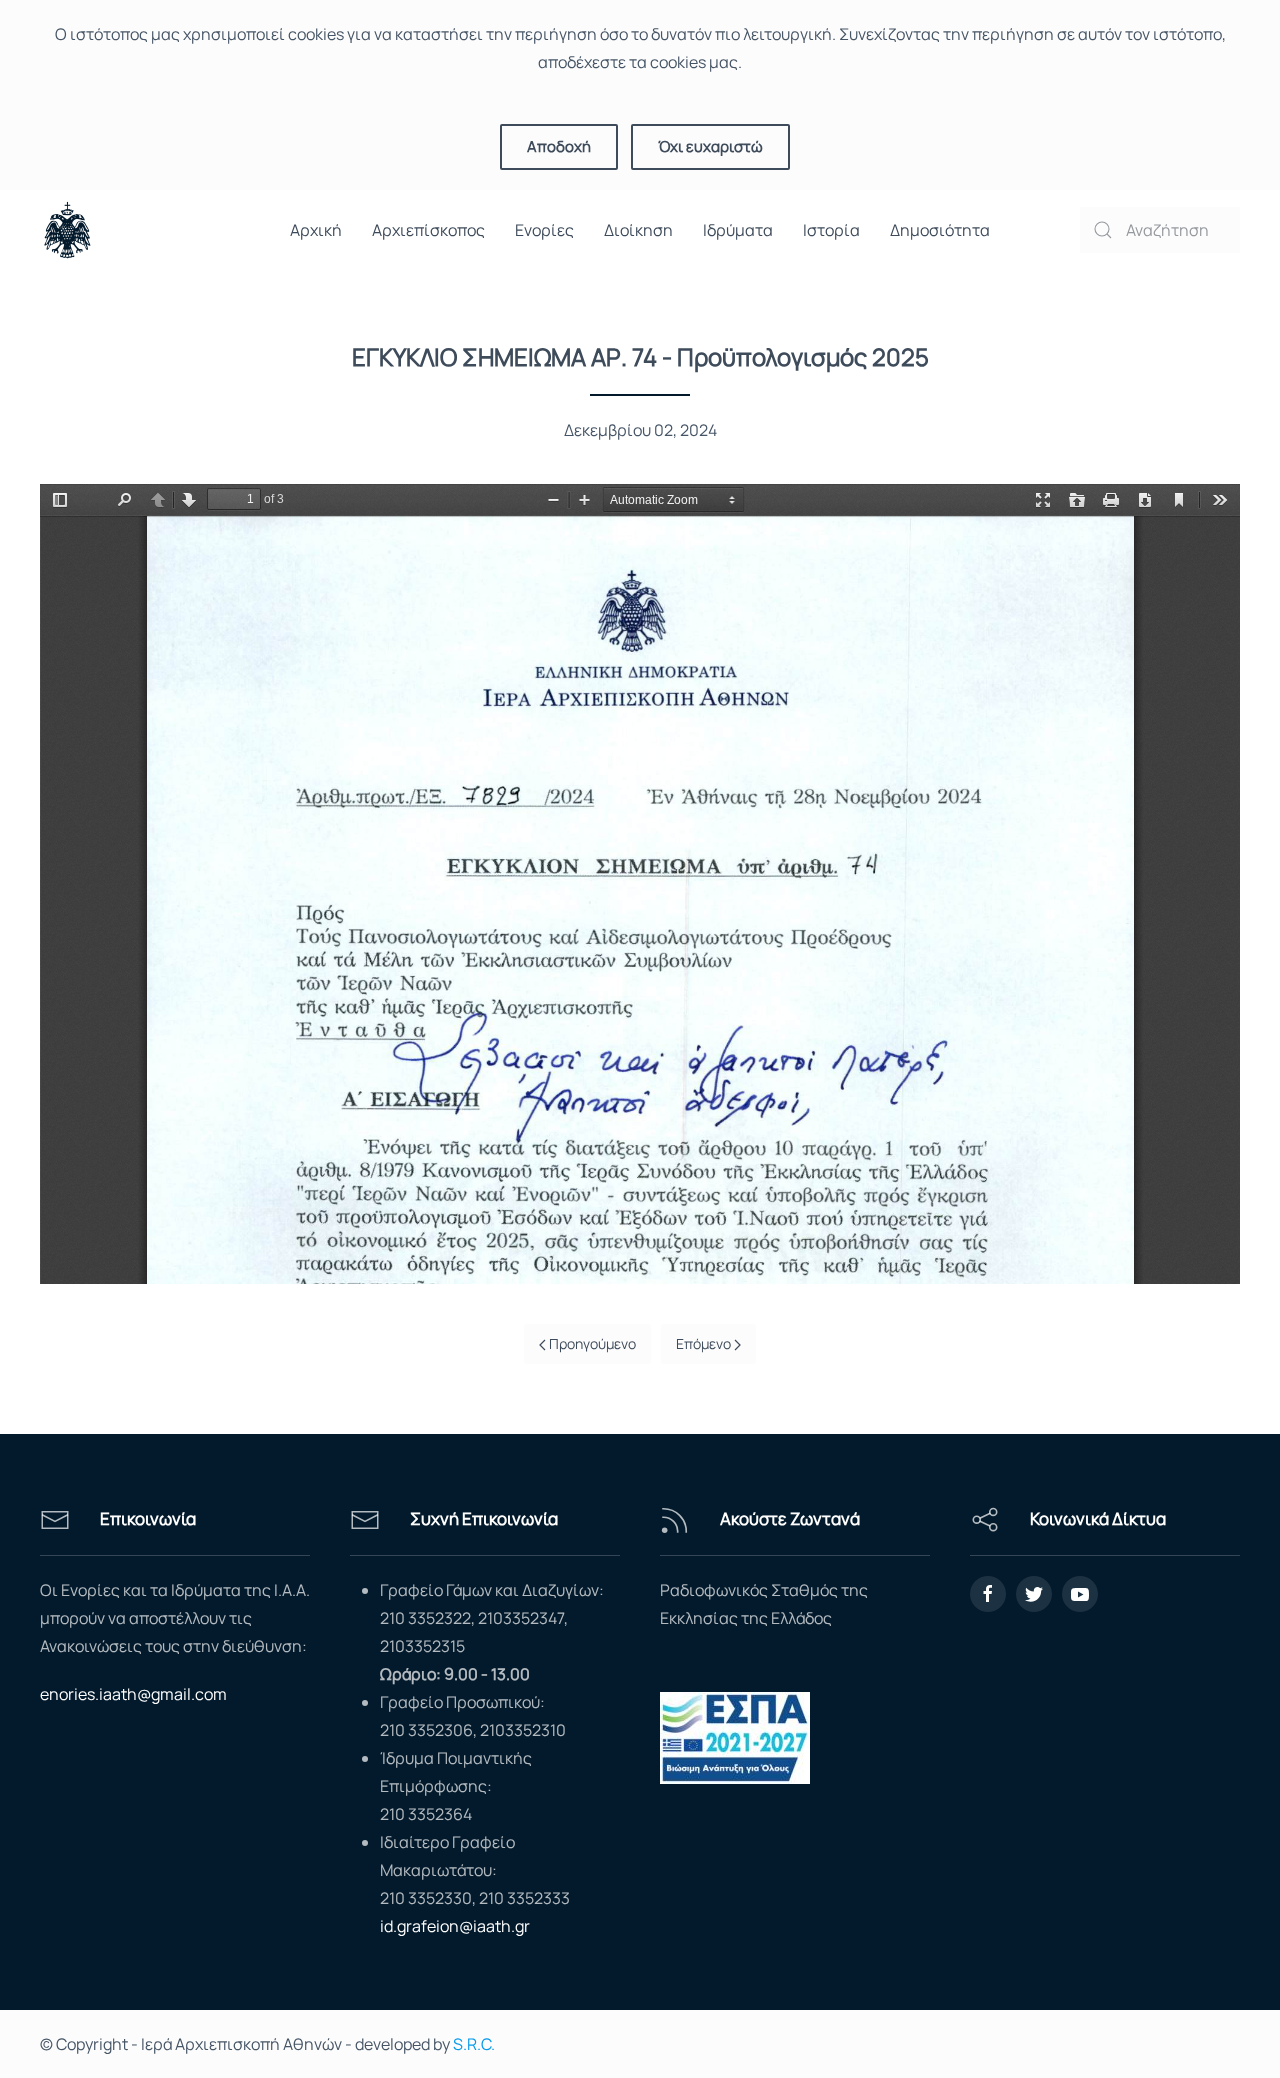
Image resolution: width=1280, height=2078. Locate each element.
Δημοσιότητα (940, 230)
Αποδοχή (559, 146)
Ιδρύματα (738, 230)
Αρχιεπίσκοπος (428, 230)
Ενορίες (544, 230)
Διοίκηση (638, 230)
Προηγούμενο (591, 1343)
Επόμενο (705, 1343)
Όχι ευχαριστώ (710, 146)
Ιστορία (831, 230)
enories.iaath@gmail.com (133, 1694)
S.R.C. (474, 2044)
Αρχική (316, 230)
